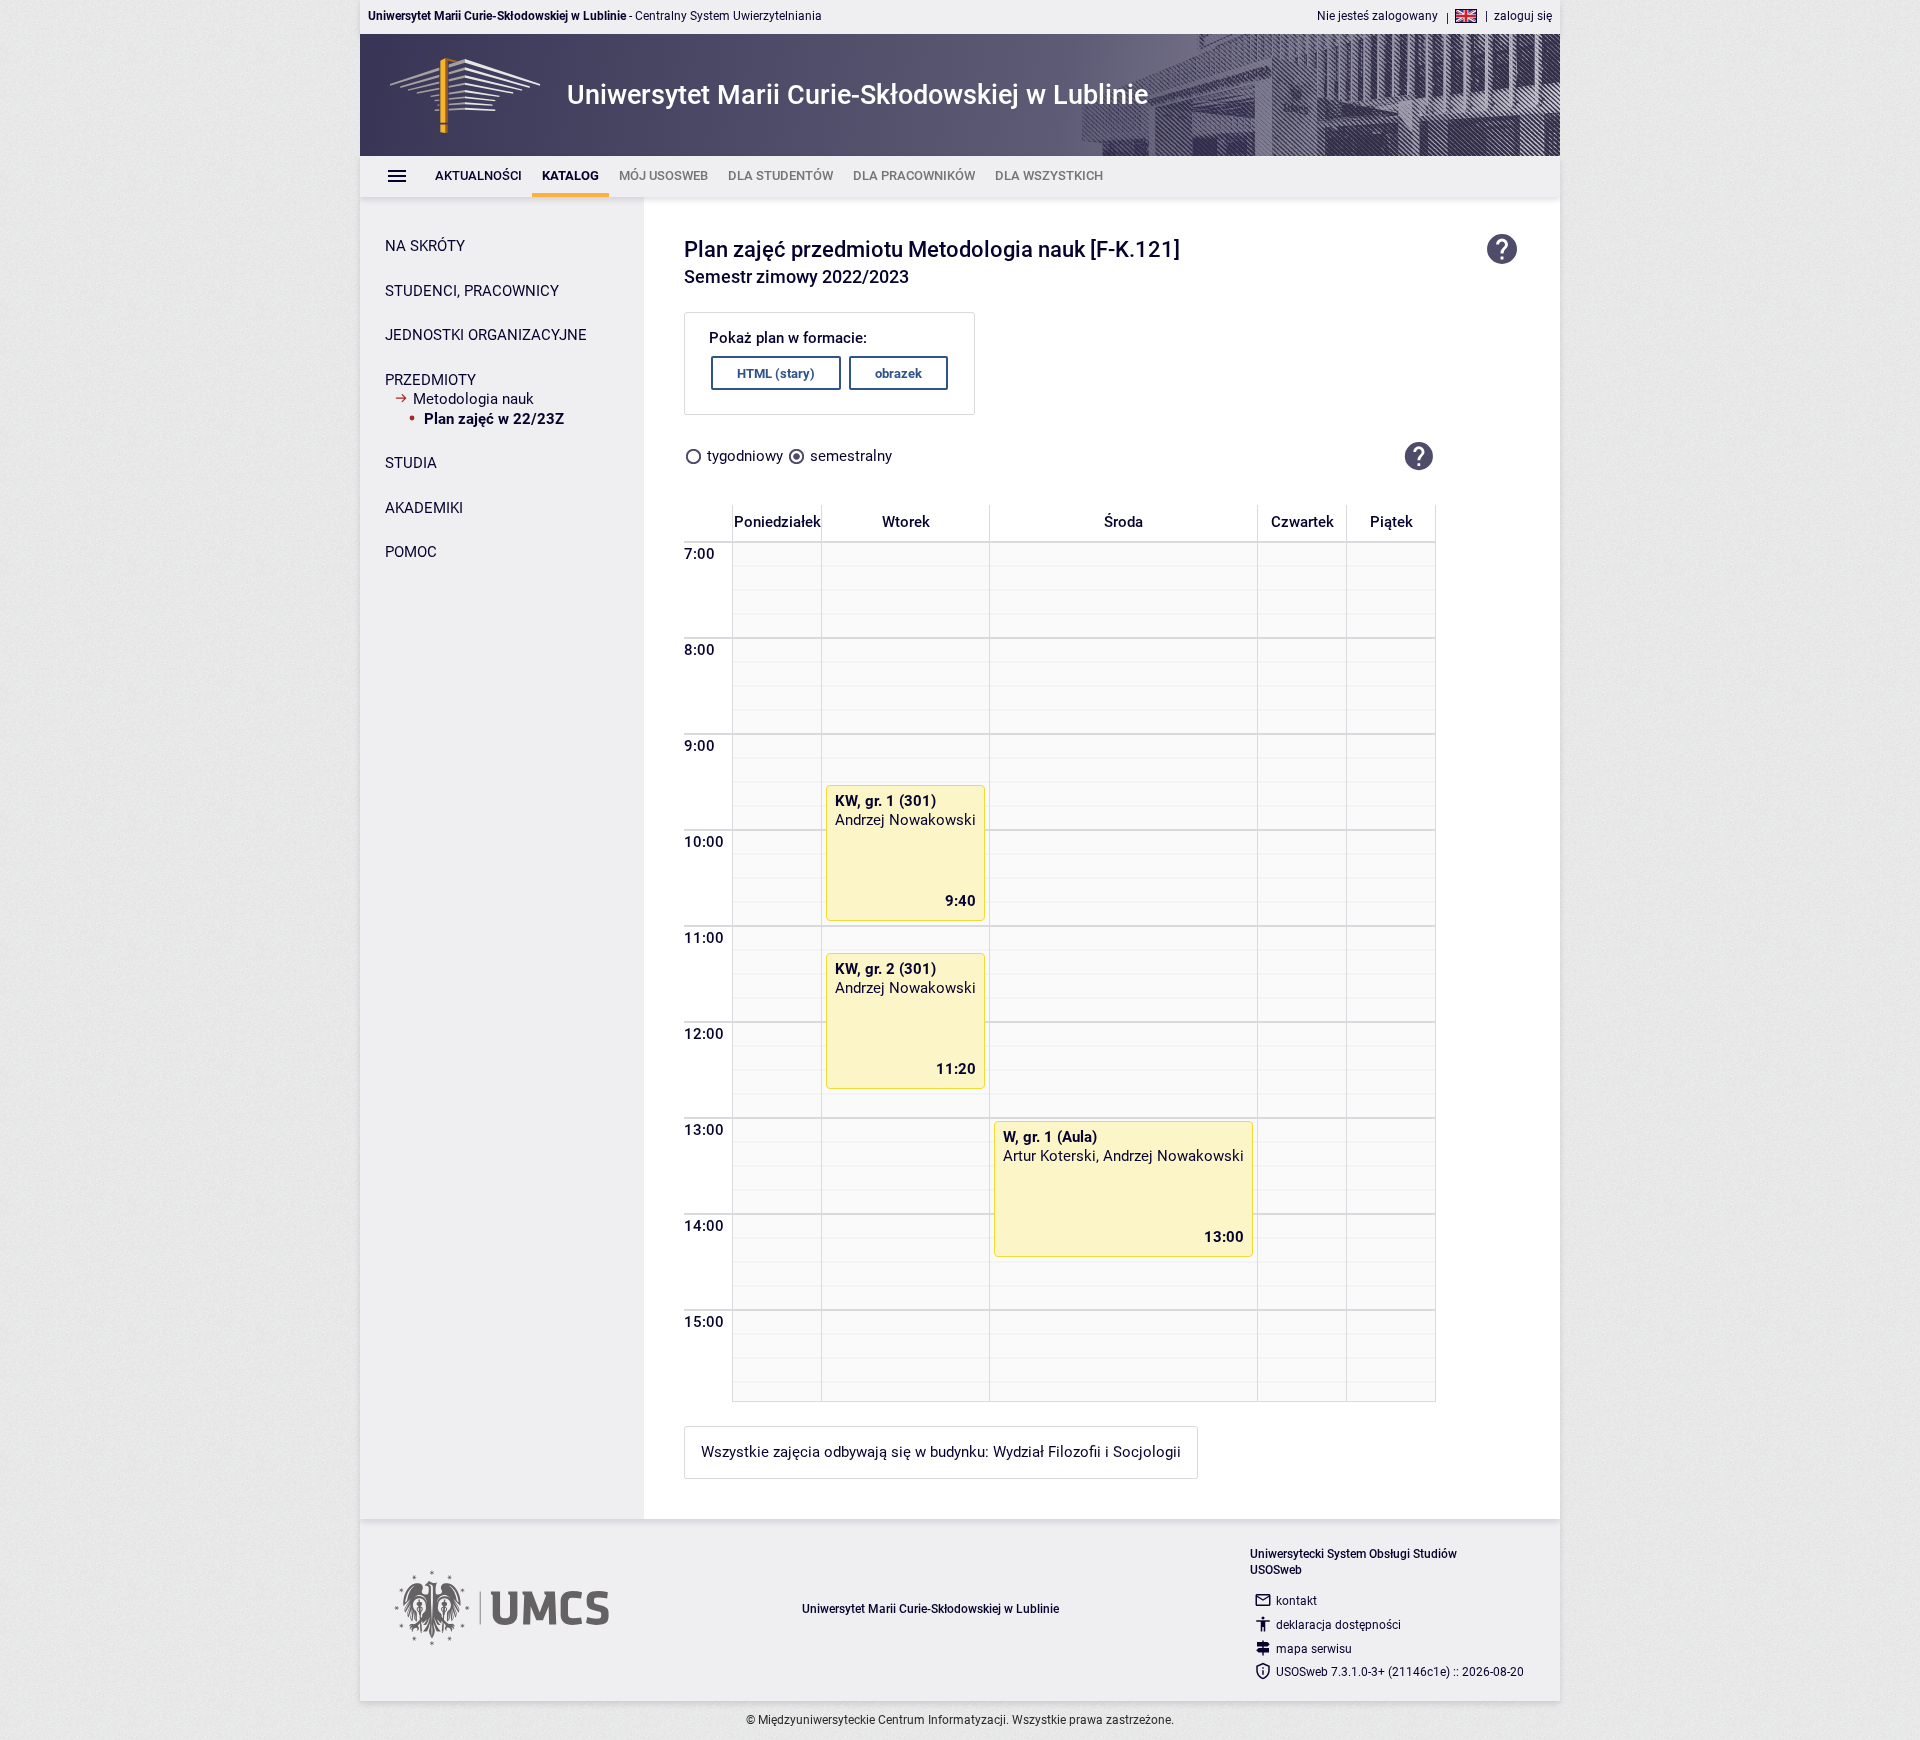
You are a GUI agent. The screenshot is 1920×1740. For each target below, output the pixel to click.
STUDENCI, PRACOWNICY (472, 291)
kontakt (1296, 1601)
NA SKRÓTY (425, 246)
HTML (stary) (776, 373)
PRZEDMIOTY (430, 380)
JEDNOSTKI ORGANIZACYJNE (486, 335)
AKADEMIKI (424, 508)
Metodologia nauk (473, 399)
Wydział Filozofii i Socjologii (1087, 1452)
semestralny (851, 456)
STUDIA (411, 463)
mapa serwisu (1314, 1649)
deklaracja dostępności (1338, 1625)
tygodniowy (745, 456)
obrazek (898, 373)
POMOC (411, 552)
